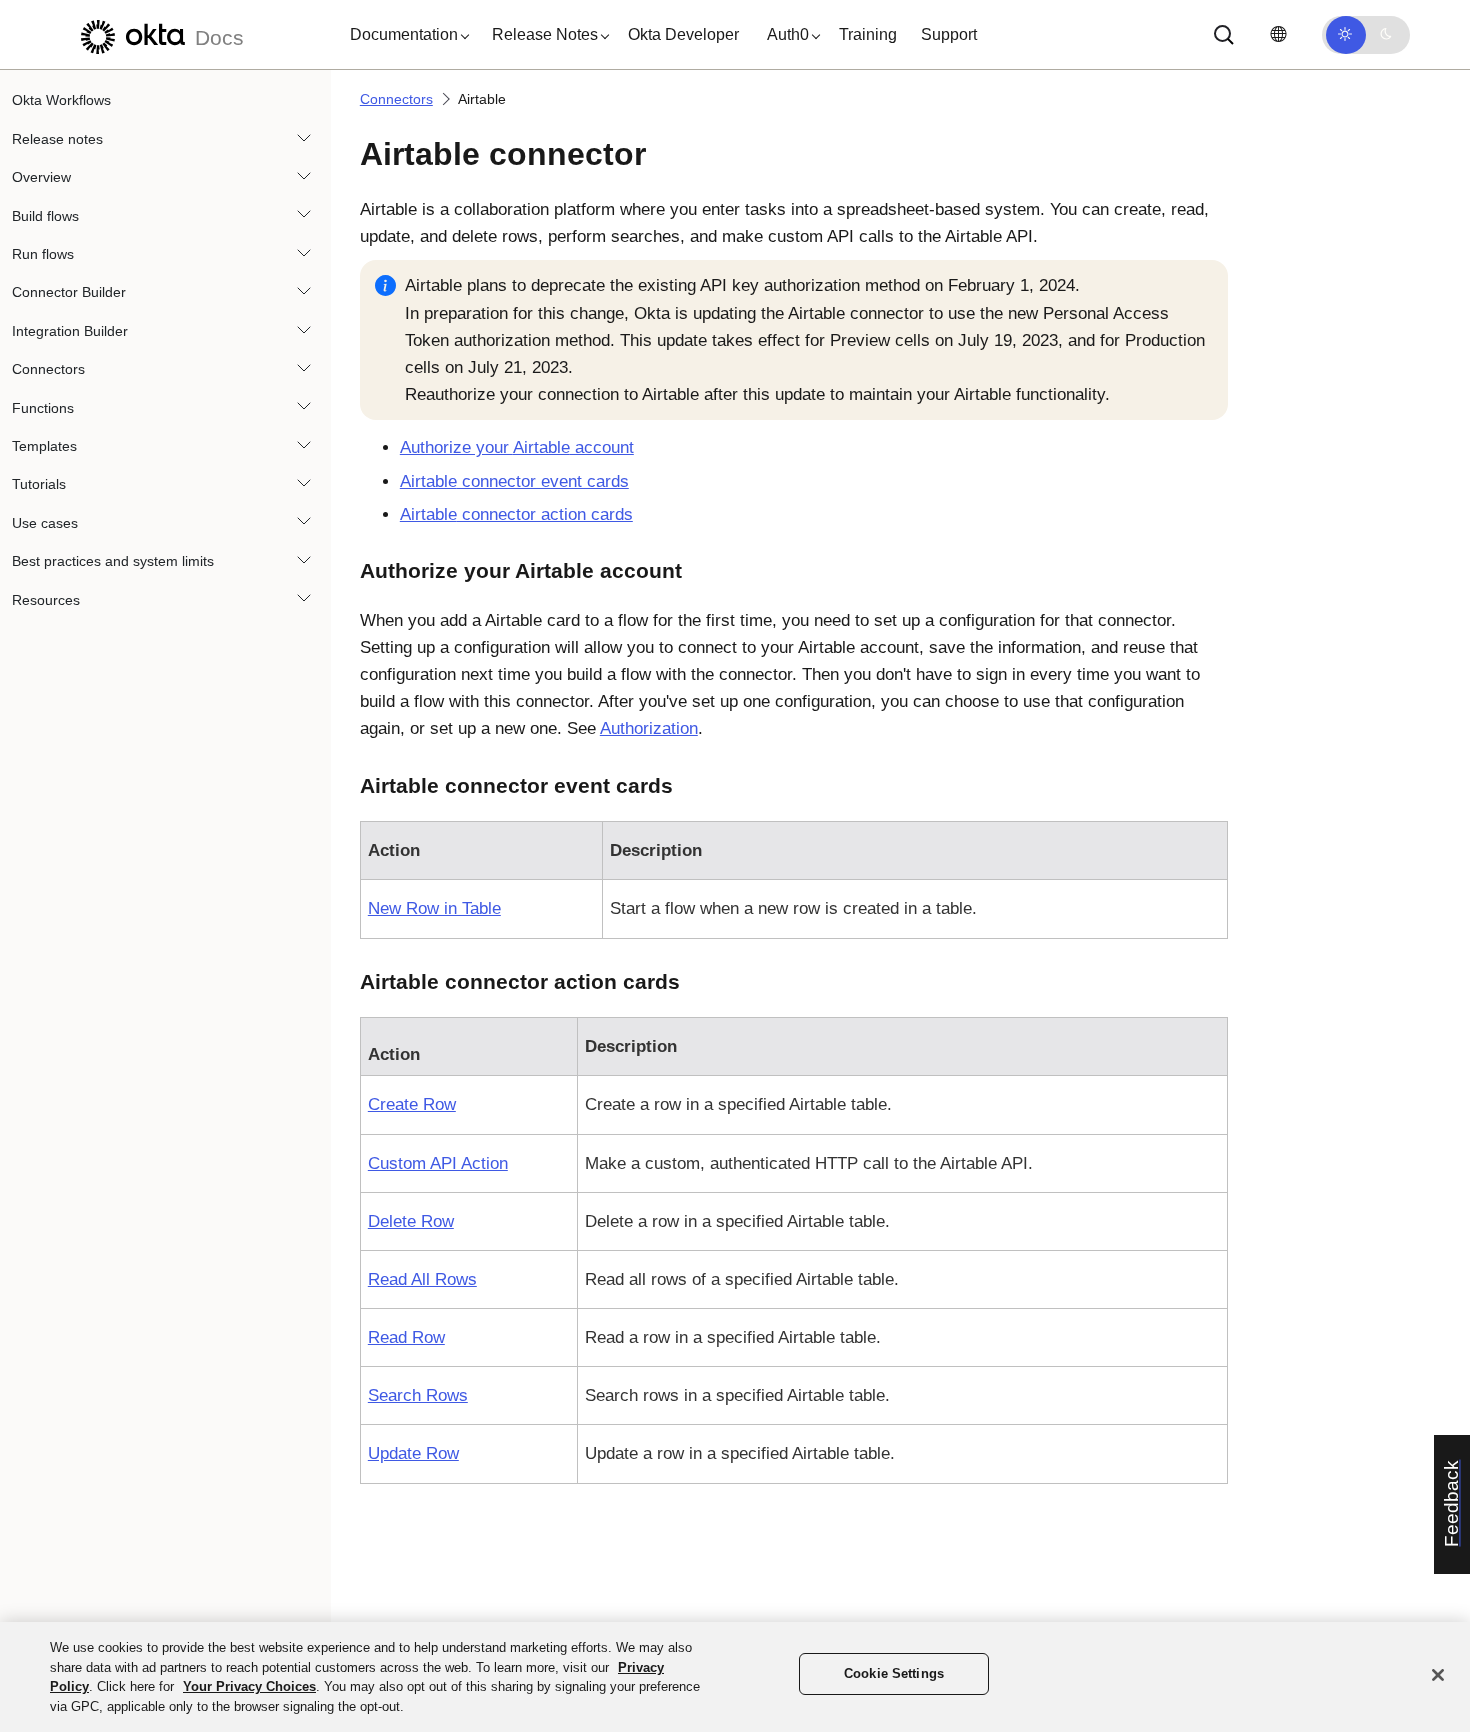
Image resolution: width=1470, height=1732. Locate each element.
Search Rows (418, 1395)
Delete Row (411, 1221)
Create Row (412, 1104)
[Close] (1438, 1675)
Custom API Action (438, 1163)
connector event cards (514, 481)
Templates (44, 446)
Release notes (57, 138)
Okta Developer (683, 34)
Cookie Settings (894, 1673)
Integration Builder (70, 330)
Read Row (406, 1337)
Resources (46, 599)
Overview (41, 177)
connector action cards (516, 514)
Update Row (413, 1453)
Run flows (43, 254)
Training (868, 34)
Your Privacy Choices (249, 1686)
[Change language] (1278, 34)
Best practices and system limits (113, 561)
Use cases (45, 522)
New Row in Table (434, 908)
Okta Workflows (61, 100)
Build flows (45, 215)
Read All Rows (422, 1279)
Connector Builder (69, 292)
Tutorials (39, 484)
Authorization (649, 728)
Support (949, 34)
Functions (43, 407)
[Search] (1224, 35)
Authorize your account (517, 447)
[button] (405, 35)
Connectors (48, 369)
